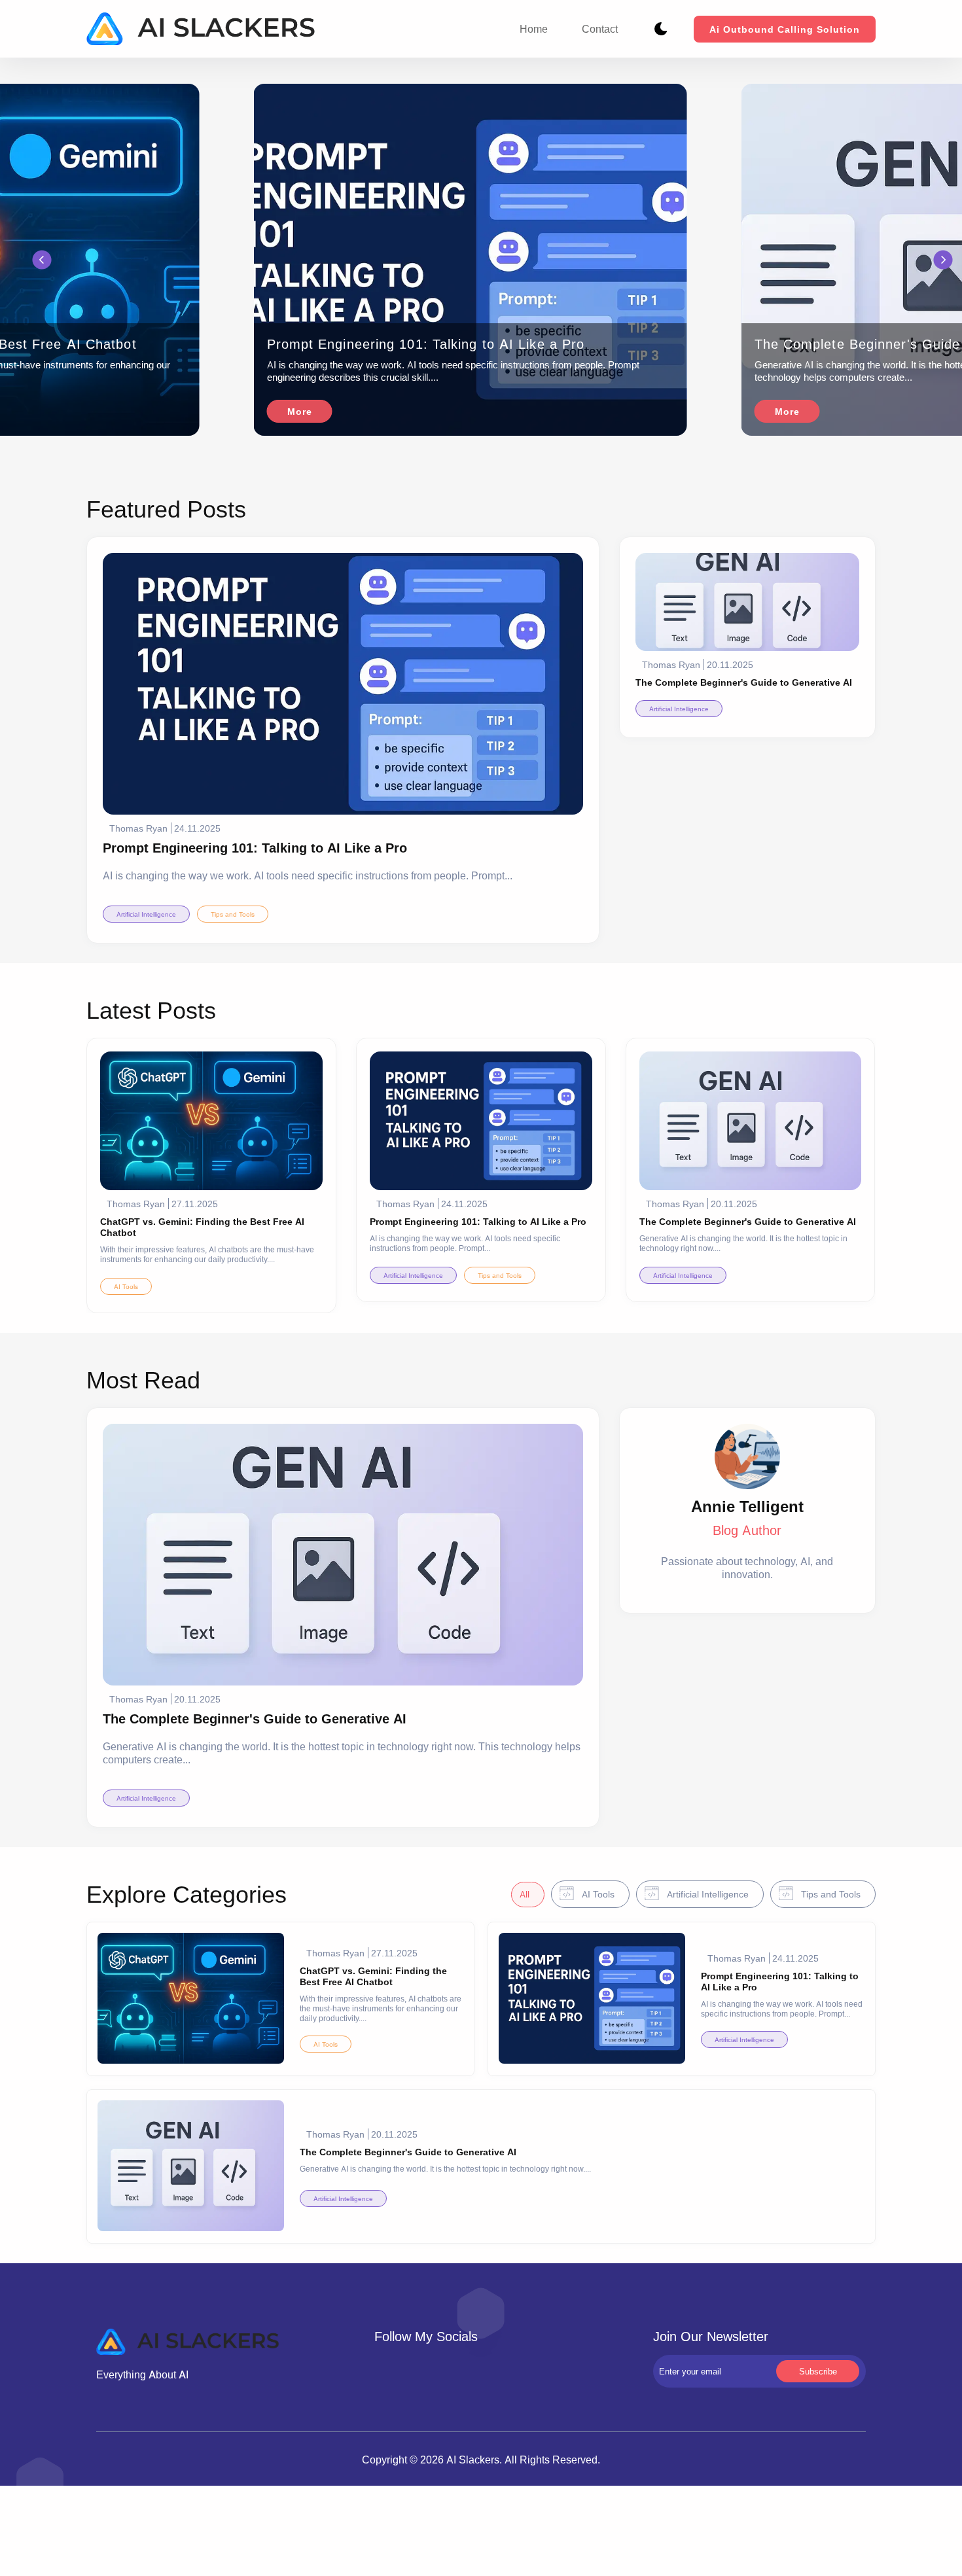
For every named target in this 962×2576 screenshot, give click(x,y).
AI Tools (126, 1286)
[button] (42, 260)
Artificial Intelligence (146, 914)
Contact (600, 29)
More (300, 411)
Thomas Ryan (138, 828)
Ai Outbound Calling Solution (785, 29)
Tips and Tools (233, 914)
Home (534, 29)
